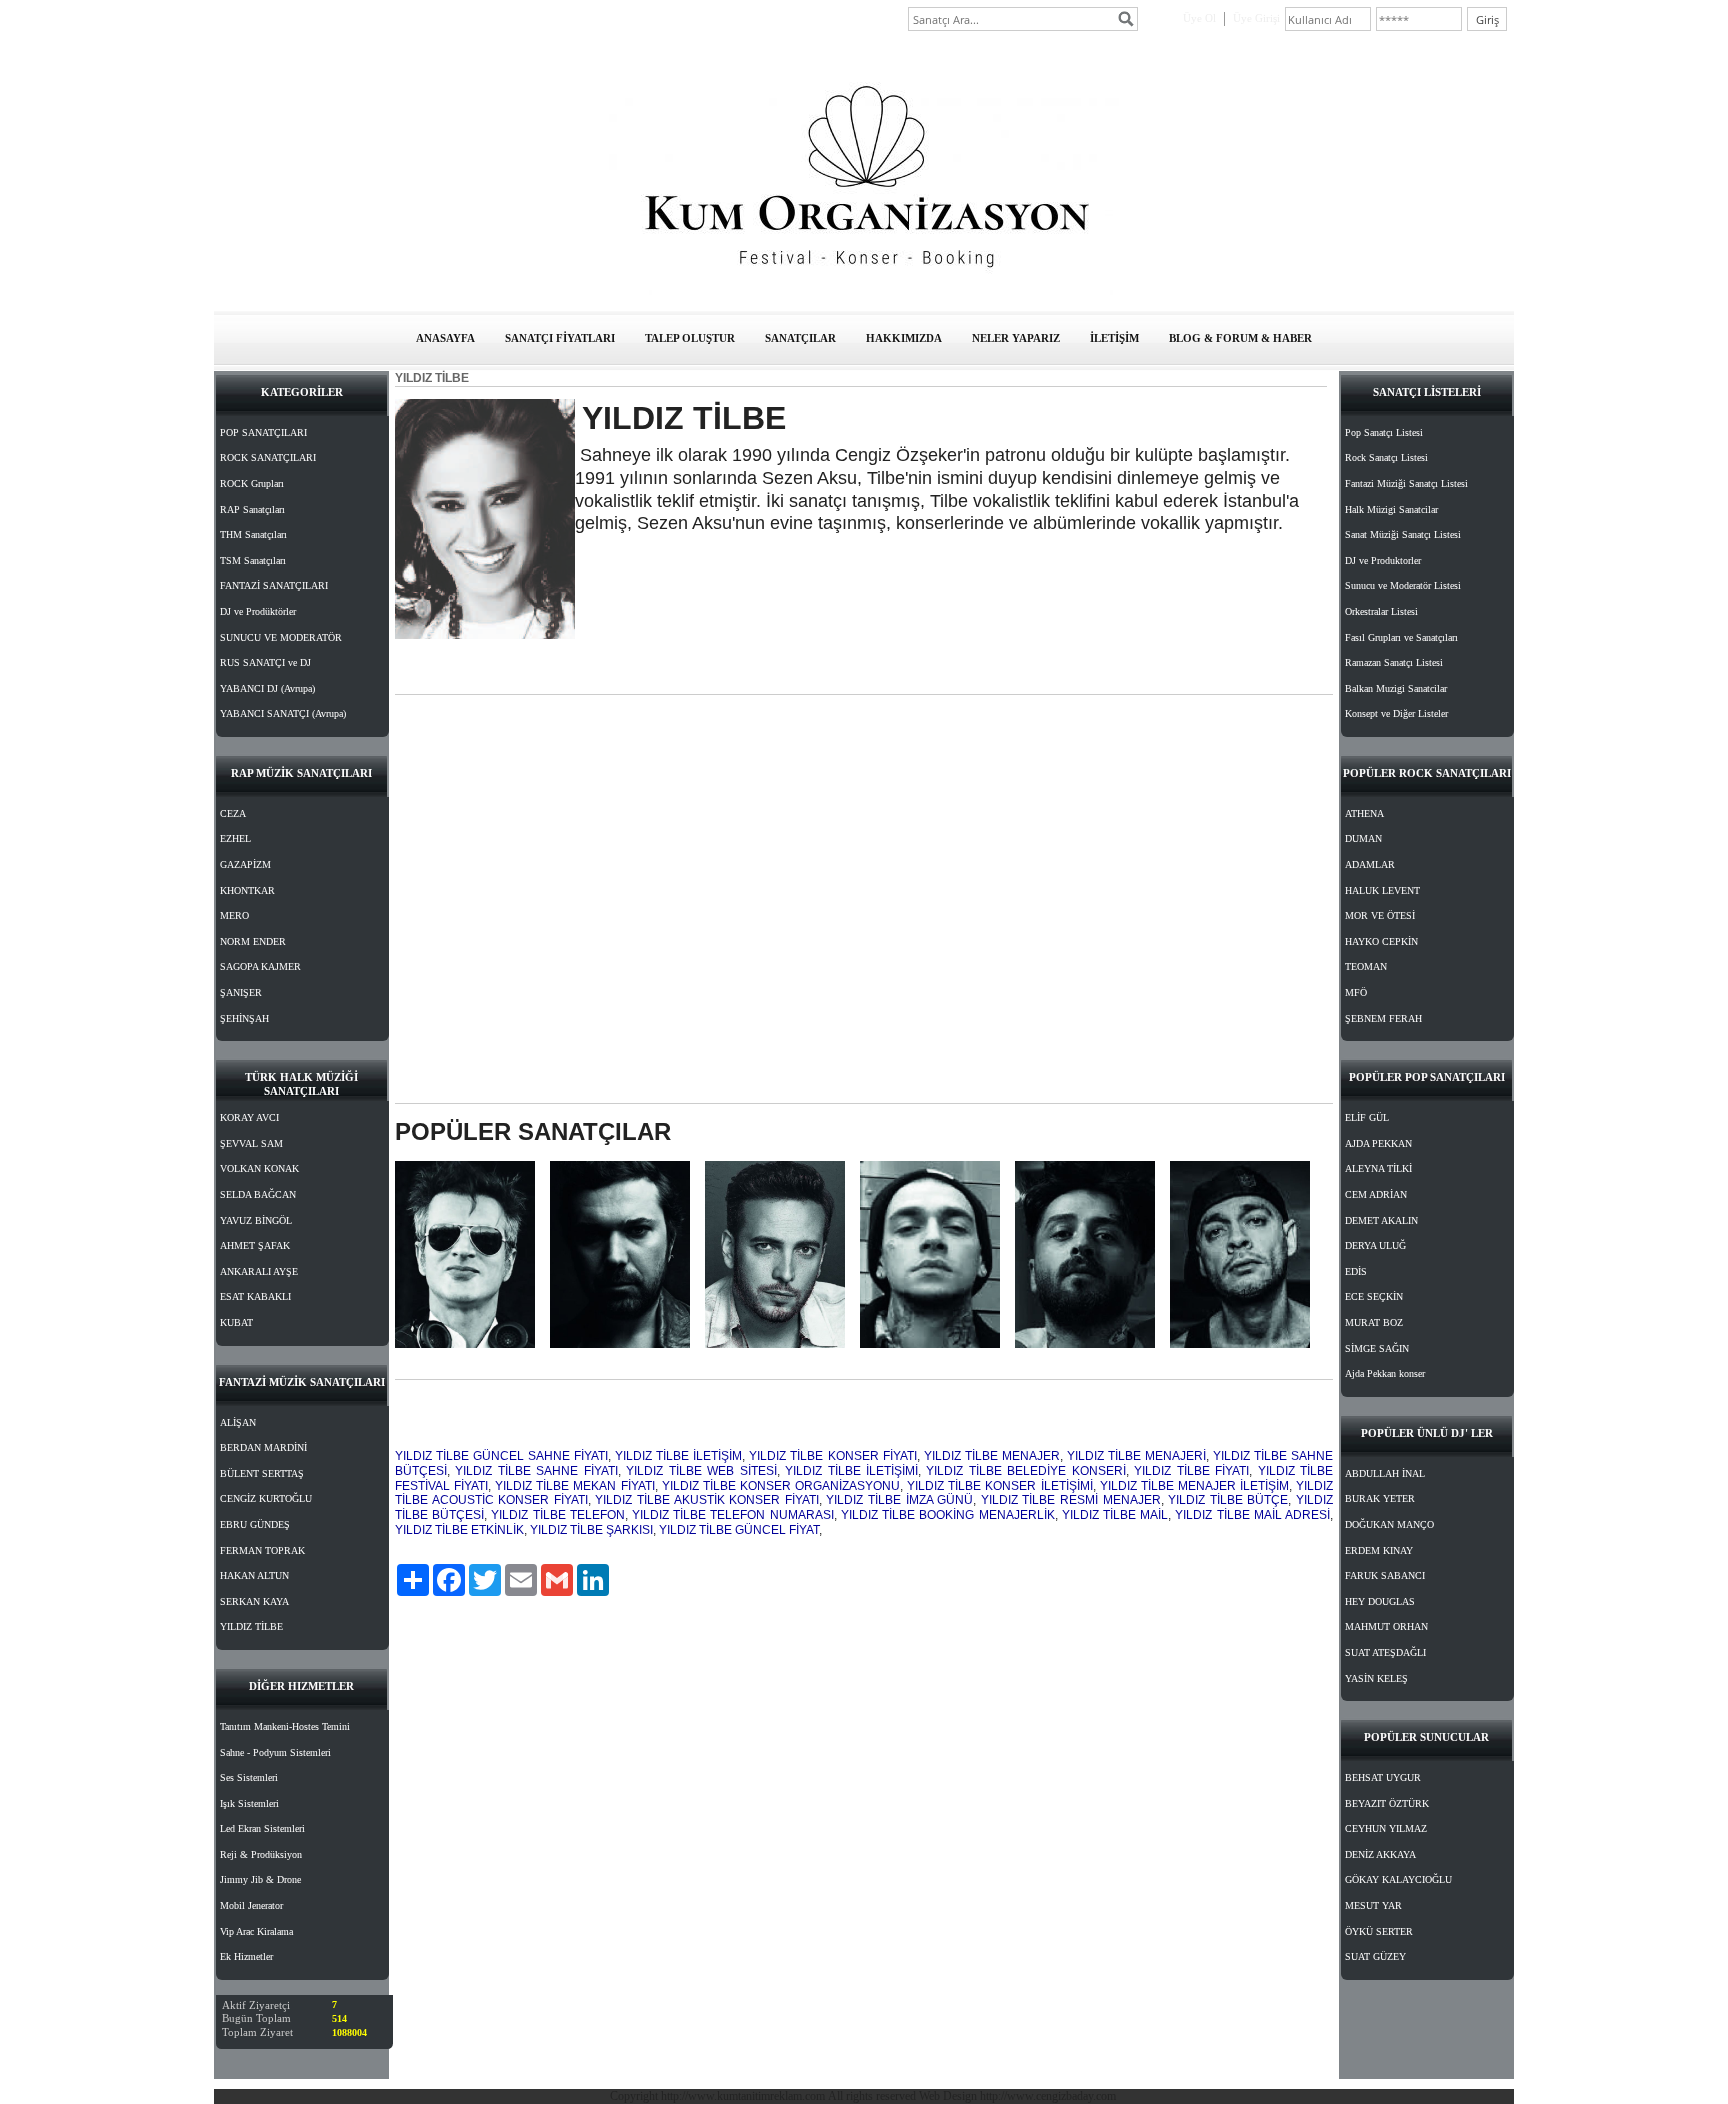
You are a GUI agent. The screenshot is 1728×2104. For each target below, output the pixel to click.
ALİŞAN (238, 1422)
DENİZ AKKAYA (1380, 1854)
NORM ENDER (253, 941)
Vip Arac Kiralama (256, 1931)
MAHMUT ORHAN (1386, 1626)
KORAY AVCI (249, 1117)
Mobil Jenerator (251, 1905)
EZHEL (235, 838)
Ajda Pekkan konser (1385, 1373)
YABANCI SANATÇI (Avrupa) (283, 713)
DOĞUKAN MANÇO (1389, 1524)
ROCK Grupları (252, 483)
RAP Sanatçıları (252, 509)
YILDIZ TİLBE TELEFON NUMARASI (733, 1515)
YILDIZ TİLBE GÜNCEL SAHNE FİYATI (501, 1456)
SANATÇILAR (800, 338)
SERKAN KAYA (254, 1601)
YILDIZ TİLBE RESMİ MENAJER (1071, 1500)
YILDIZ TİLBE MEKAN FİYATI (574, 1486)
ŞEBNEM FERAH (1383, 1018)
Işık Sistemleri (249, 1803)
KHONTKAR (247, 890)
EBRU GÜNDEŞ (255, 1524)
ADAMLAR (1370, 864)
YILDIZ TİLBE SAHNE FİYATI (536, 1471)
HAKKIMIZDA (904, 338)
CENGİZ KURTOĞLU (266, 1498)
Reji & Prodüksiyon (261, 1854)
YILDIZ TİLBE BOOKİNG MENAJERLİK (948, 1515)
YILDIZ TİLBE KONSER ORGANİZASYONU (781, 1486)
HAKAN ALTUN (254, 1575)
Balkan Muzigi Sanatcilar (1396, 688)
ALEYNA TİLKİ (1378, 1168)
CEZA (233, 813)
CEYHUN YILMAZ (1386, 1828)
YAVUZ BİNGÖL (256, 1220)
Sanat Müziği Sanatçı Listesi (1403, 534)
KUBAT (236, 1322)
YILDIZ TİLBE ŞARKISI (591, 1530)
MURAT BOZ (1374, 1322)
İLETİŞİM (1114, 338)
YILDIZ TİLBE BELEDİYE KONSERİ (1025, 1471)
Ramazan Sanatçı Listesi (1394, 662)
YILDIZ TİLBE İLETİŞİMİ (851, 1471)
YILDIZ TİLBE (251, 1626)
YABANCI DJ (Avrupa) (267, 688)
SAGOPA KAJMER (260, 966)
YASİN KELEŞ (1376, 1678)
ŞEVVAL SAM (251, 1143)
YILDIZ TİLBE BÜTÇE (1228, 1500)
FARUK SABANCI (1385, 1575)
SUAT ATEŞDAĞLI (1385, 1652)
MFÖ (1356, 992)
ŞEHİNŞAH (244, 1018)
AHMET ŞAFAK (255, 1245)
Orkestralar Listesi (1381, 611)
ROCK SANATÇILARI (268, 457)
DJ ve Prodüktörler (258, 611)
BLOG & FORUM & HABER (1240, 338)
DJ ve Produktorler (1383, 560)
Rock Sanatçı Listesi (1386, 457)
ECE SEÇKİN (1374, 1296)
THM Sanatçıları (253, 534)
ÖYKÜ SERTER (1379, 1931)
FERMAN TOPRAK (262, 1550)
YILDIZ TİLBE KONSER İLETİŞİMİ (999, 1486)
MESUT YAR (1373, 1905)
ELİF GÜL (1367, 1117)
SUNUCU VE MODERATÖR (281, 637)
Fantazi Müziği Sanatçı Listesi (1406, 483)
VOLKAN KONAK (259, 1168)
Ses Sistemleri (249, 1777)
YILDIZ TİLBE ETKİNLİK (459, 1530)
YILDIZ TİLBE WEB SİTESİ (701, 1471)
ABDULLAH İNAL (1385, 1473)
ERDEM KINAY (1379, 1550)
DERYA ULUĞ (1375, 1245)
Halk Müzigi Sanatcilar (1391, 509)
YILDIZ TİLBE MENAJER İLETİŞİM (1194, 1486)
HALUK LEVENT (1382, 890)
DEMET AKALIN (1381, 1220)
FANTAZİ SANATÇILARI (274, 585)
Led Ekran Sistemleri (262, 1828)
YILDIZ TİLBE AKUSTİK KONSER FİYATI (706, 1500)
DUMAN (1363, 838)
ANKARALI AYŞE (259, 1271)
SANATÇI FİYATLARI (560, 338)
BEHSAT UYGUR (1383, 1777)
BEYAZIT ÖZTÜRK (1387, 1803)
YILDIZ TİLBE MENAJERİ (1136, 1456)
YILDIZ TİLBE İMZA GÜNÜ (899, 1500)
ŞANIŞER (241, 992)
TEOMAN (1366, 966)
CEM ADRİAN (1376, 1194)
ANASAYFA (445, 338)
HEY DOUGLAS (1380, 1601)
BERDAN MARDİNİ (263, 1447)
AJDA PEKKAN (1378, 1143)
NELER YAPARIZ (1016, 338)
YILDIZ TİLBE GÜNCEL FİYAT (739, 1530)
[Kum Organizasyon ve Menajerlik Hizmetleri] (864, 291)
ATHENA (1364, 813)
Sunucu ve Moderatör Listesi (1403, 585)
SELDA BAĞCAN (258, 1194)
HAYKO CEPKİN (1381, 941)
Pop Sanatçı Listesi (1384, 432)
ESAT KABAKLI (255, 1296)
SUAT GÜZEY (1375, 1956)
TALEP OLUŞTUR (690, 338)
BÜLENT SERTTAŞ (262, 1473)
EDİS (1356, 1271)
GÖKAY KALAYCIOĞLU (1398, 1879)
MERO (234, 915)
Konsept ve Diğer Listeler (1396, 713)
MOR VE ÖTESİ (1380, 915)
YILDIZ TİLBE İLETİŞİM (678, 1456)
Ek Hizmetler (246, 1956)
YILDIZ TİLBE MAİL (1115, 1515)
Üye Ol (1199, 18)
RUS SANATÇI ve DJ (265, 662)
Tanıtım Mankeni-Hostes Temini (285, 1726)
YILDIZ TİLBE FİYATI (1191, 1471)
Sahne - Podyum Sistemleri (275, 1752)
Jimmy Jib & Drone (260, 1879)
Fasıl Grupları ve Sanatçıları (1401, 637)
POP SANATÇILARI (263, 432)
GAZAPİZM (245, 864)
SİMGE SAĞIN (1377, 1348)
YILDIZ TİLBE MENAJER (992, 1456)
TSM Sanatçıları (253, 560)
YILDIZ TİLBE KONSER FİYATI (832, 1456)
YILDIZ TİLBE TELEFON (557, 1515)
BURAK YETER (1380, 1498)
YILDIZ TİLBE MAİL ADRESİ (1252, 1515)
